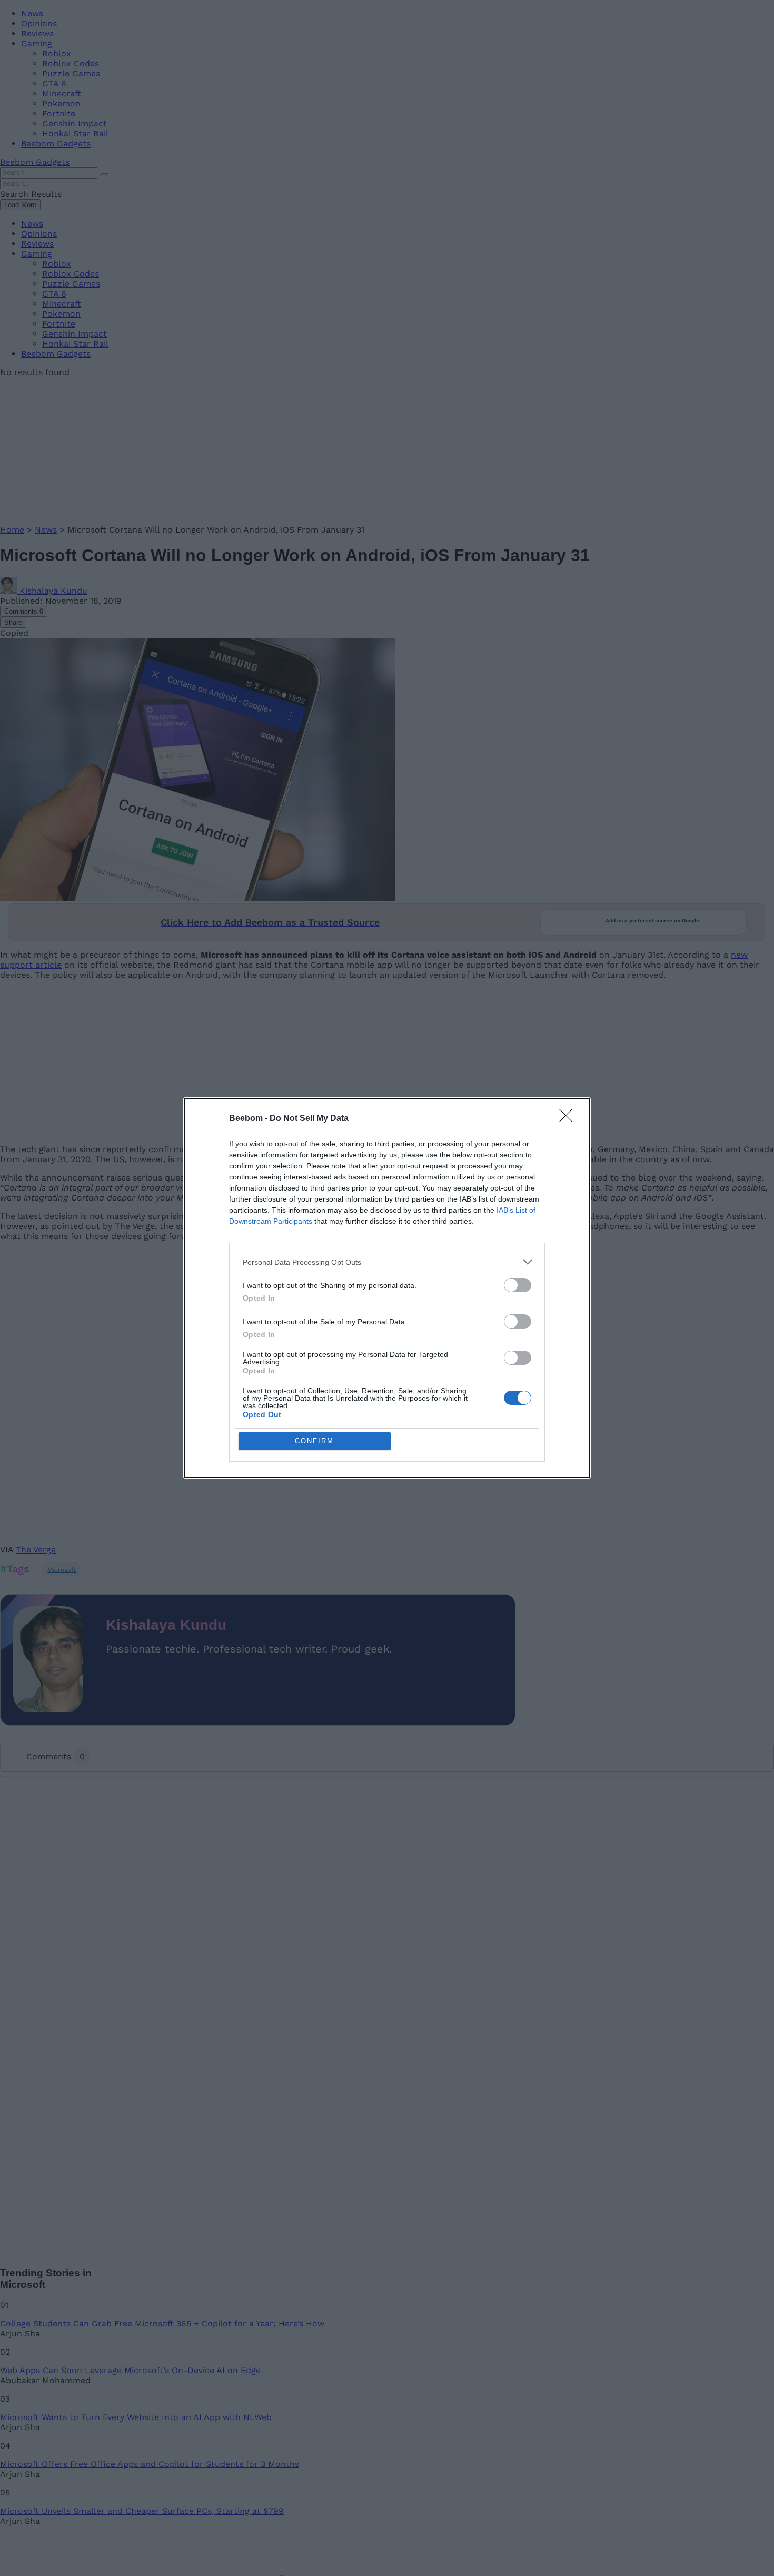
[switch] (518, 1285)
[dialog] (387, 1288)
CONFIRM (314, 1441)
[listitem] (387, 1262)
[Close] (569, 1119)
